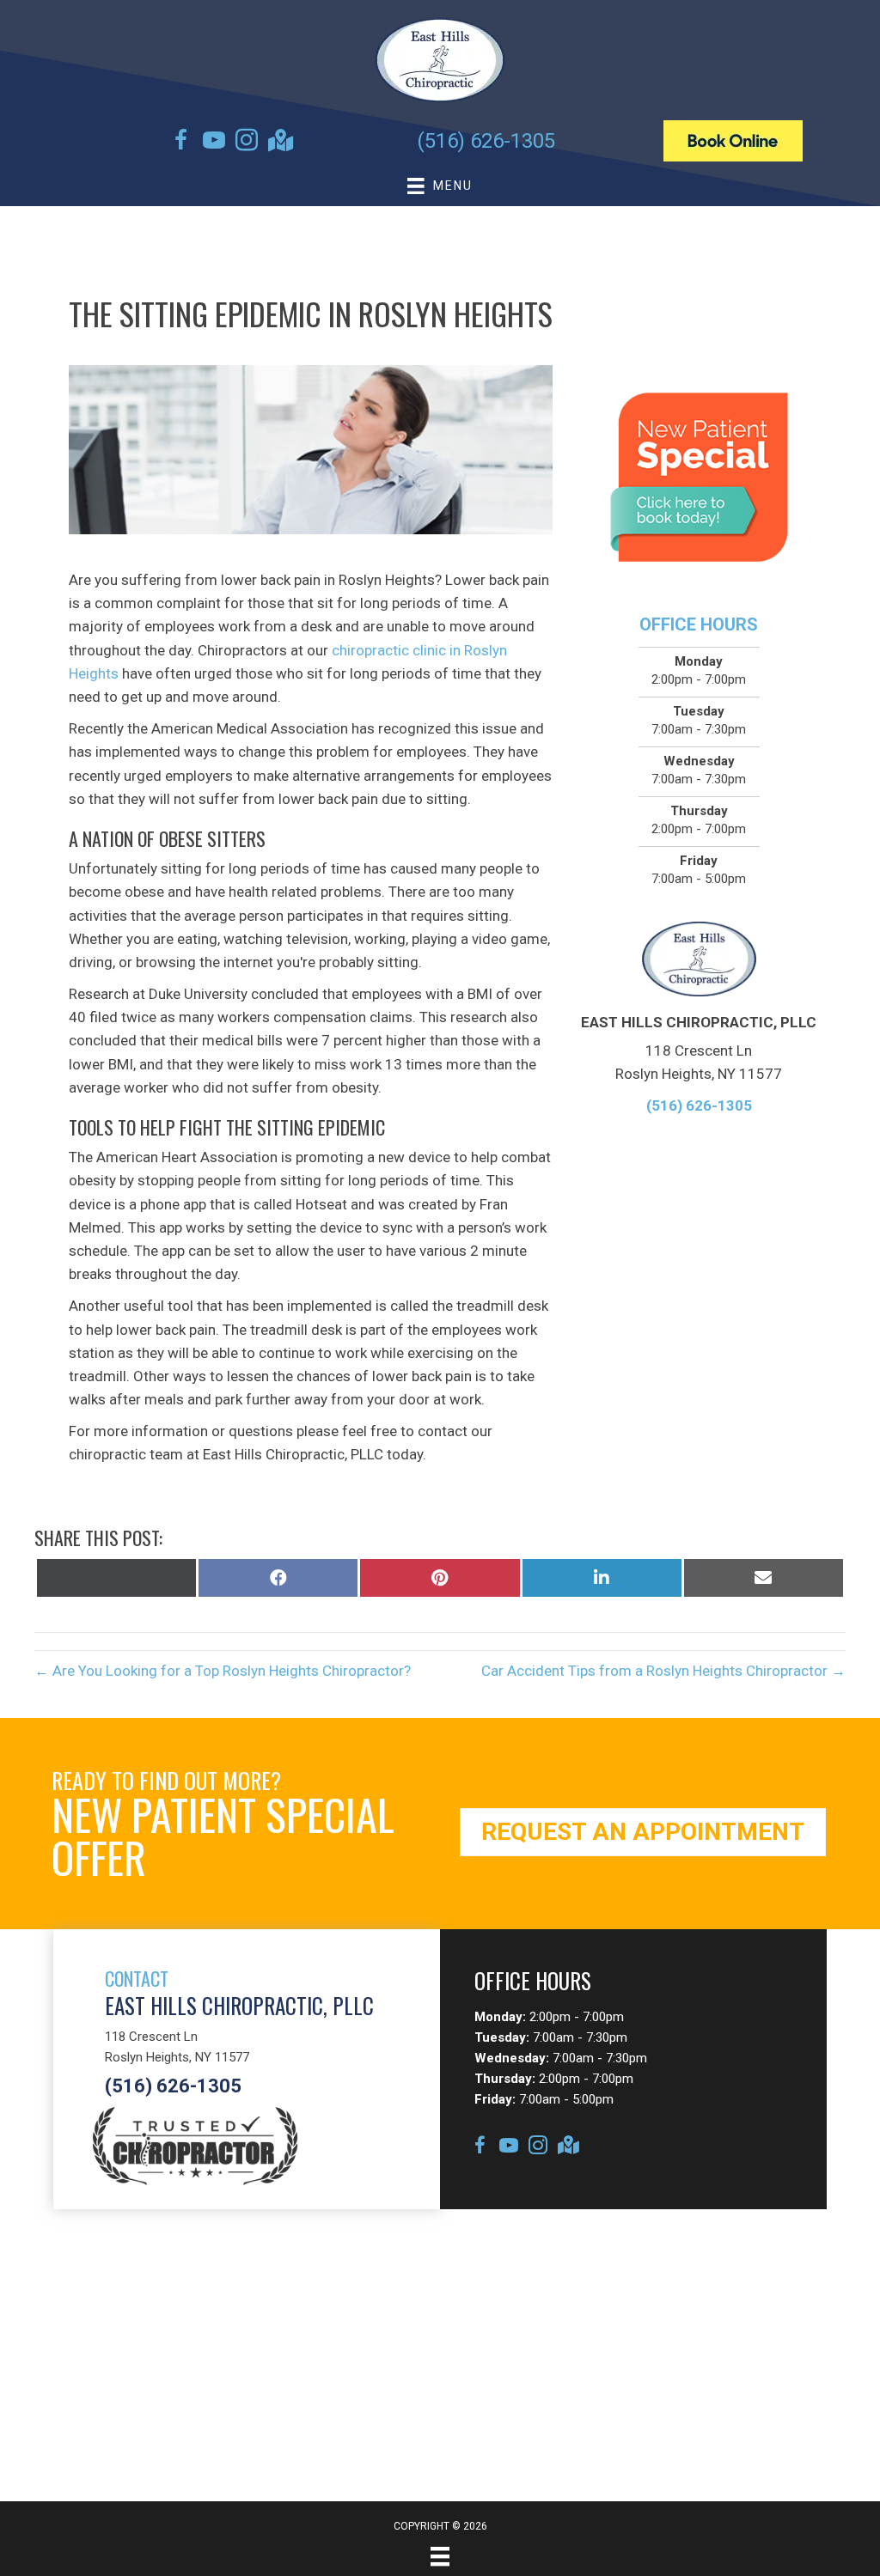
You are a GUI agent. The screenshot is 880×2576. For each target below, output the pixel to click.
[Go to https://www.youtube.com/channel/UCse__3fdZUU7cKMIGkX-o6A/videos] (214, 143)
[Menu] (440, 2556)
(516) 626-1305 (486, 141)
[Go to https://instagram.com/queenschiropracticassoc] (247, 143)
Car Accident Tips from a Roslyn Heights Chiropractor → (663, 1671)
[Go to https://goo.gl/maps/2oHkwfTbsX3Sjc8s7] (279, 142)
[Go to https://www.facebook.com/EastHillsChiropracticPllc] (181, 143)
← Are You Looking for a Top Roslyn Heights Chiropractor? (223, 1671)
